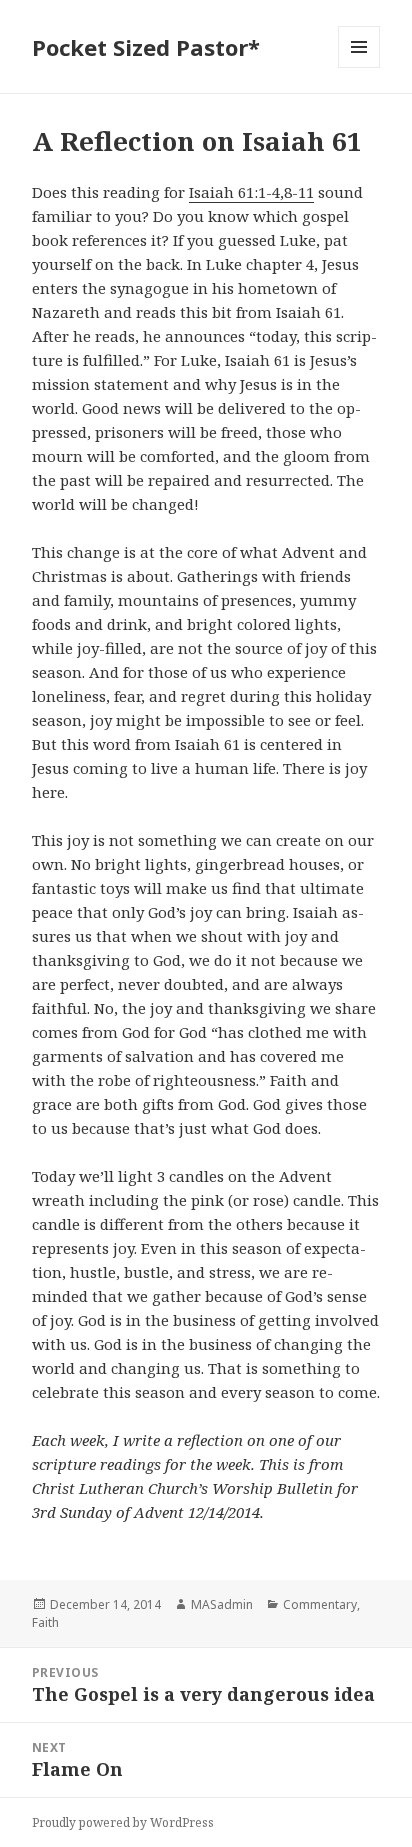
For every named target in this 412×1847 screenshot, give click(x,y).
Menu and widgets (359, 67)
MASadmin (222, 1604)
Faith (45, 1622)
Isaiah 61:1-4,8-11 (251, 192)
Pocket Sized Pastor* (146, 47)
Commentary (320, 1604)
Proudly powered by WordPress (123, 1822)
